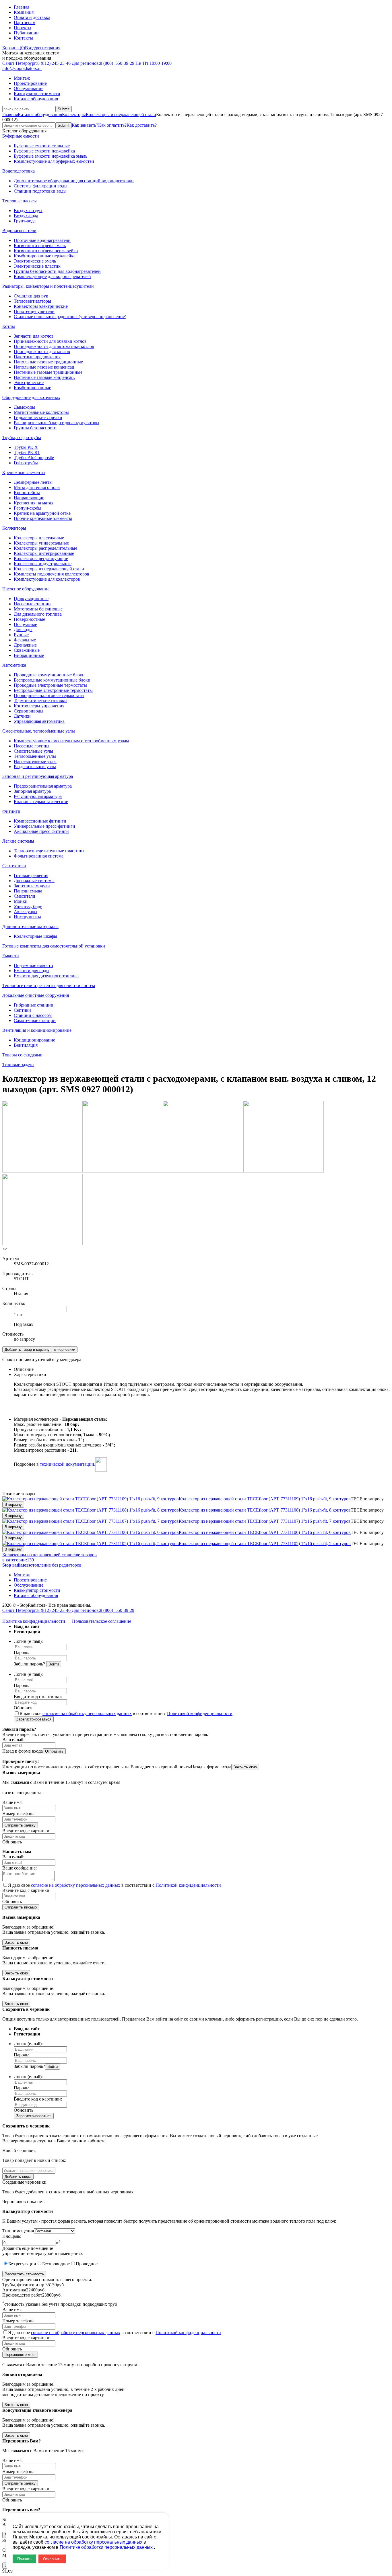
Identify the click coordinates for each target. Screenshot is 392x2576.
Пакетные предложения (37, 357)
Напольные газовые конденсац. (45, 367)
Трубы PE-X (26, 447)
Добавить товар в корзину (27, 1349)
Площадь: (12, 2236)
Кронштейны (27, 493)
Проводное (87, 2264)
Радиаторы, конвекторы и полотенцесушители (48, 286)
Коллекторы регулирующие (41, 558)
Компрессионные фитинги (40, 821)
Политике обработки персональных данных (107, 2547)
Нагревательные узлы (35, 761)
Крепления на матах (34, 503)
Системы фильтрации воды (41, 186)
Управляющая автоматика (39, 721)
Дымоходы (24, 407)
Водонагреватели (19, 231)
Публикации (26, 33)
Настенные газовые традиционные (48, 372)
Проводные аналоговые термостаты (49, 695)
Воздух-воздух (28, 211)
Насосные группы (32, 746)
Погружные (25, 624)
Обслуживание (29, 88)
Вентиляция (26, 1045)
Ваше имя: (12, 1802)
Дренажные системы (34, 881)
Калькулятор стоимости (37, 94)
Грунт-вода (25, 221)
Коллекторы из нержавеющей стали (121, 114)
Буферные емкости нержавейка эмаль (51, 156)
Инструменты (27, 917)
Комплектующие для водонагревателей (52, 276)
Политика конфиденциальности (34, 1621)
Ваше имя (12, 2310)
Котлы (9, 326)
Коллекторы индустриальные (43, 564)
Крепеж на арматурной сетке (42, 513)
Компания (24, 12)
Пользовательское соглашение (102, 1621)
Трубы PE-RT (27, 452)
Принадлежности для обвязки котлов (50, 341)
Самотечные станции (35, 1020)
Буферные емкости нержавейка (44, 151)
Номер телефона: (19, 1813)
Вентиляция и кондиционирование (37, 1030)
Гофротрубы (26, 463)
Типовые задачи (18, 1065)
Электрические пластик (37, 266)
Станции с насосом (33, 1015)
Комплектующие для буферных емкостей (54, 161)
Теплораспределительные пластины (49, 851)
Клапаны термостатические (41, 801)
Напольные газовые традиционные (48, 362)
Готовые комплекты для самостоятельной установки (54, 946)
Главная (22, 7)
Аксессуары (26, 912)
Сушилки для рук (31, 296)
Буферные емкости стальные (42, 146)
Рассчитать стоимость (24, 2274)
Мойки (21, 901)
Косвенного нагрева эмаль (40, 245)
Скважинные (27, 650)
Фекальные (25, 640)
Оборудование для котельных (31, 397)
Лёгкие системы (18, 841)
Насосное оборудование (26, 589)
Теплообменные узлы (35, 756)
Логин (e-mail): (28, 1641)
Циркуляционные (31, 599)
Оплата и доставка (32, 17)
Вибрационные (29, 655)
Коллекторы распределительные (45, 548)
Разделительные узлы (35, 767)
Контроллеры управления (39, 706)
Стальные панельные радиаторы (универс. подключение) (70, 317)
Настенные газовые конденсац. (44, 377)
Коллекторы (74, 114)
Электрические (29, 382)
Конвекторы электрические (41, 306)
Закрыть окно (245, 1767)
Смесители (25, 896)
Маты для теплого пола (37, 487)
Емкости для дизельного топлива (46, 976)
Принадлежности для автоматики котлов (54, 346)
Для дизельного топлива (38, 614)
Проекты (23, 28)
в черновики (65, 1349)
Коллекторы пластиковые (39, 538)
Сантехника (14, 866)
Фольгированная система (39, 856)
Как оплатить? (112, 125)
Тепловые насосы (20, 201)
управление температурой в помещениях (43, 2253)
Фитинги (11, 811)
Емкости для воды (32, 971)
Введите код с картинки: (38, 1697)
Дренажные (25, 645)
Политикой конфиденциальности (200, 1713)
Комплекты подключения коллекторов (52, 574)
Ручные (21, 635)
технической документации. (68, 1464)
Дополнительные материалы (30, 926)
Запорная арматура (32, 791)
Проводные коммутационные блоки (49, 675)
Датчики (22, 716)
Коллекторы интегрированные (44, 553)
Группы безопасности (35, 428)
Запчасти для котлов (34, 336)
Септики (22, 1010)
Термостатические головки (40, 701)
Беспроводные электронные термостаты (53, 690)
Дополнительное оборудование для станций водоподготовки (74, 181)
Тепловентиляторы (32, 301)
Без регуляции (22, 2264)
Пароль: (22, 1652)
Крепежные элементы (24, 472)
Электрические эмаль (35, 261)
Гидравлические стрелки (38, 417)
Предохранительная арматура (43, 786)
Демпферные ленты (33, 482)
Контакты (23, 38)
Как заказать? (85, 125)
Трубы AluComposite (34, 458)
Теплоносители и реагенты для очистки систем (49, 985)
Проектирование (30, 83)
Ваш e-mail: (13, 1740)
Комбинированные (32, 388)
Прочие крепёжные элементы (43, 518)
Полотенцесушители (34, 311)
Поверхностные (29, 619)
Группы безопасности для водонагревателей (57, 271)
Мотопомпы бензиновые (38, 609)
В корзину (13, 1505)
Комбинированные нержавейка (45, 256)
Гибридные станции (34, 1005)
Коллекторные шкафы (35, 936)
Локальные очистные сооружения (36, 995)
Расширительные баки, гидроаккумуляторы (57, 423)
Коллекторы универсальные (41, 543)
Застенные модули (32, 886)
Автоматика (14, 665)
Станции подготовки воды (40, 191)
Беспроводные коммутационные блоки (52, 680)
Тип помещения (18, 2231)
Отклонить (52, 2559)
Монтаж (22, 78)
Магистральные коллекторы (41, 412)
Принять (24, 2559)
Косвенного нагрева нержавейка (46, 251)
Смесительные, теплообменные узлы (39, 731)
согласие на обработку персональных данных (87, 1713)
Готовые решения (31, 875)
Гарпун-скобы (28, 508)
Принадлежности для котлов (42, 352)
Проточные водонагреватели (42, 240)
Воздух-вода (26, 216)
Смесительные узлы (33, 751)
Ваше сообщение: (20, 1868)
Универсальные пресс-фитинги (44, 826)
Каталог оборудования (36, 99)
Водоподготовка (19, 171)
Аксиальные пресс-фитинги (41, 831)
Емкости (11, 956)
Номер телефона (18, 2321)
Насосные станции (32, 604)
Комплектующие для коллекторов (47, 579)
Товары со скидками (22, 1055)
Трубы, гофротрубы (22, 438)
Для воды (23, 630)
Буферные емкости (21, 136)
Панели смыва (28, 891)
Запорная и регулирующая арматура (38, 776)
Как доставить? (142, 125)
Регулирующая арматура (38, 796)
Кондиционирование (34, 1040)
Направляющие (29, 498)
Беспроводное (56, 2264)
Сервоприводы (29, 711)
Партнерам (25, 22)
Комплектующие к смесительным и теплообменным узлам (71, 741)
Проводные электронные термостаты (50, 685)
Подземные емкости (33, 965)
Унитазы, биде (28, 906)
